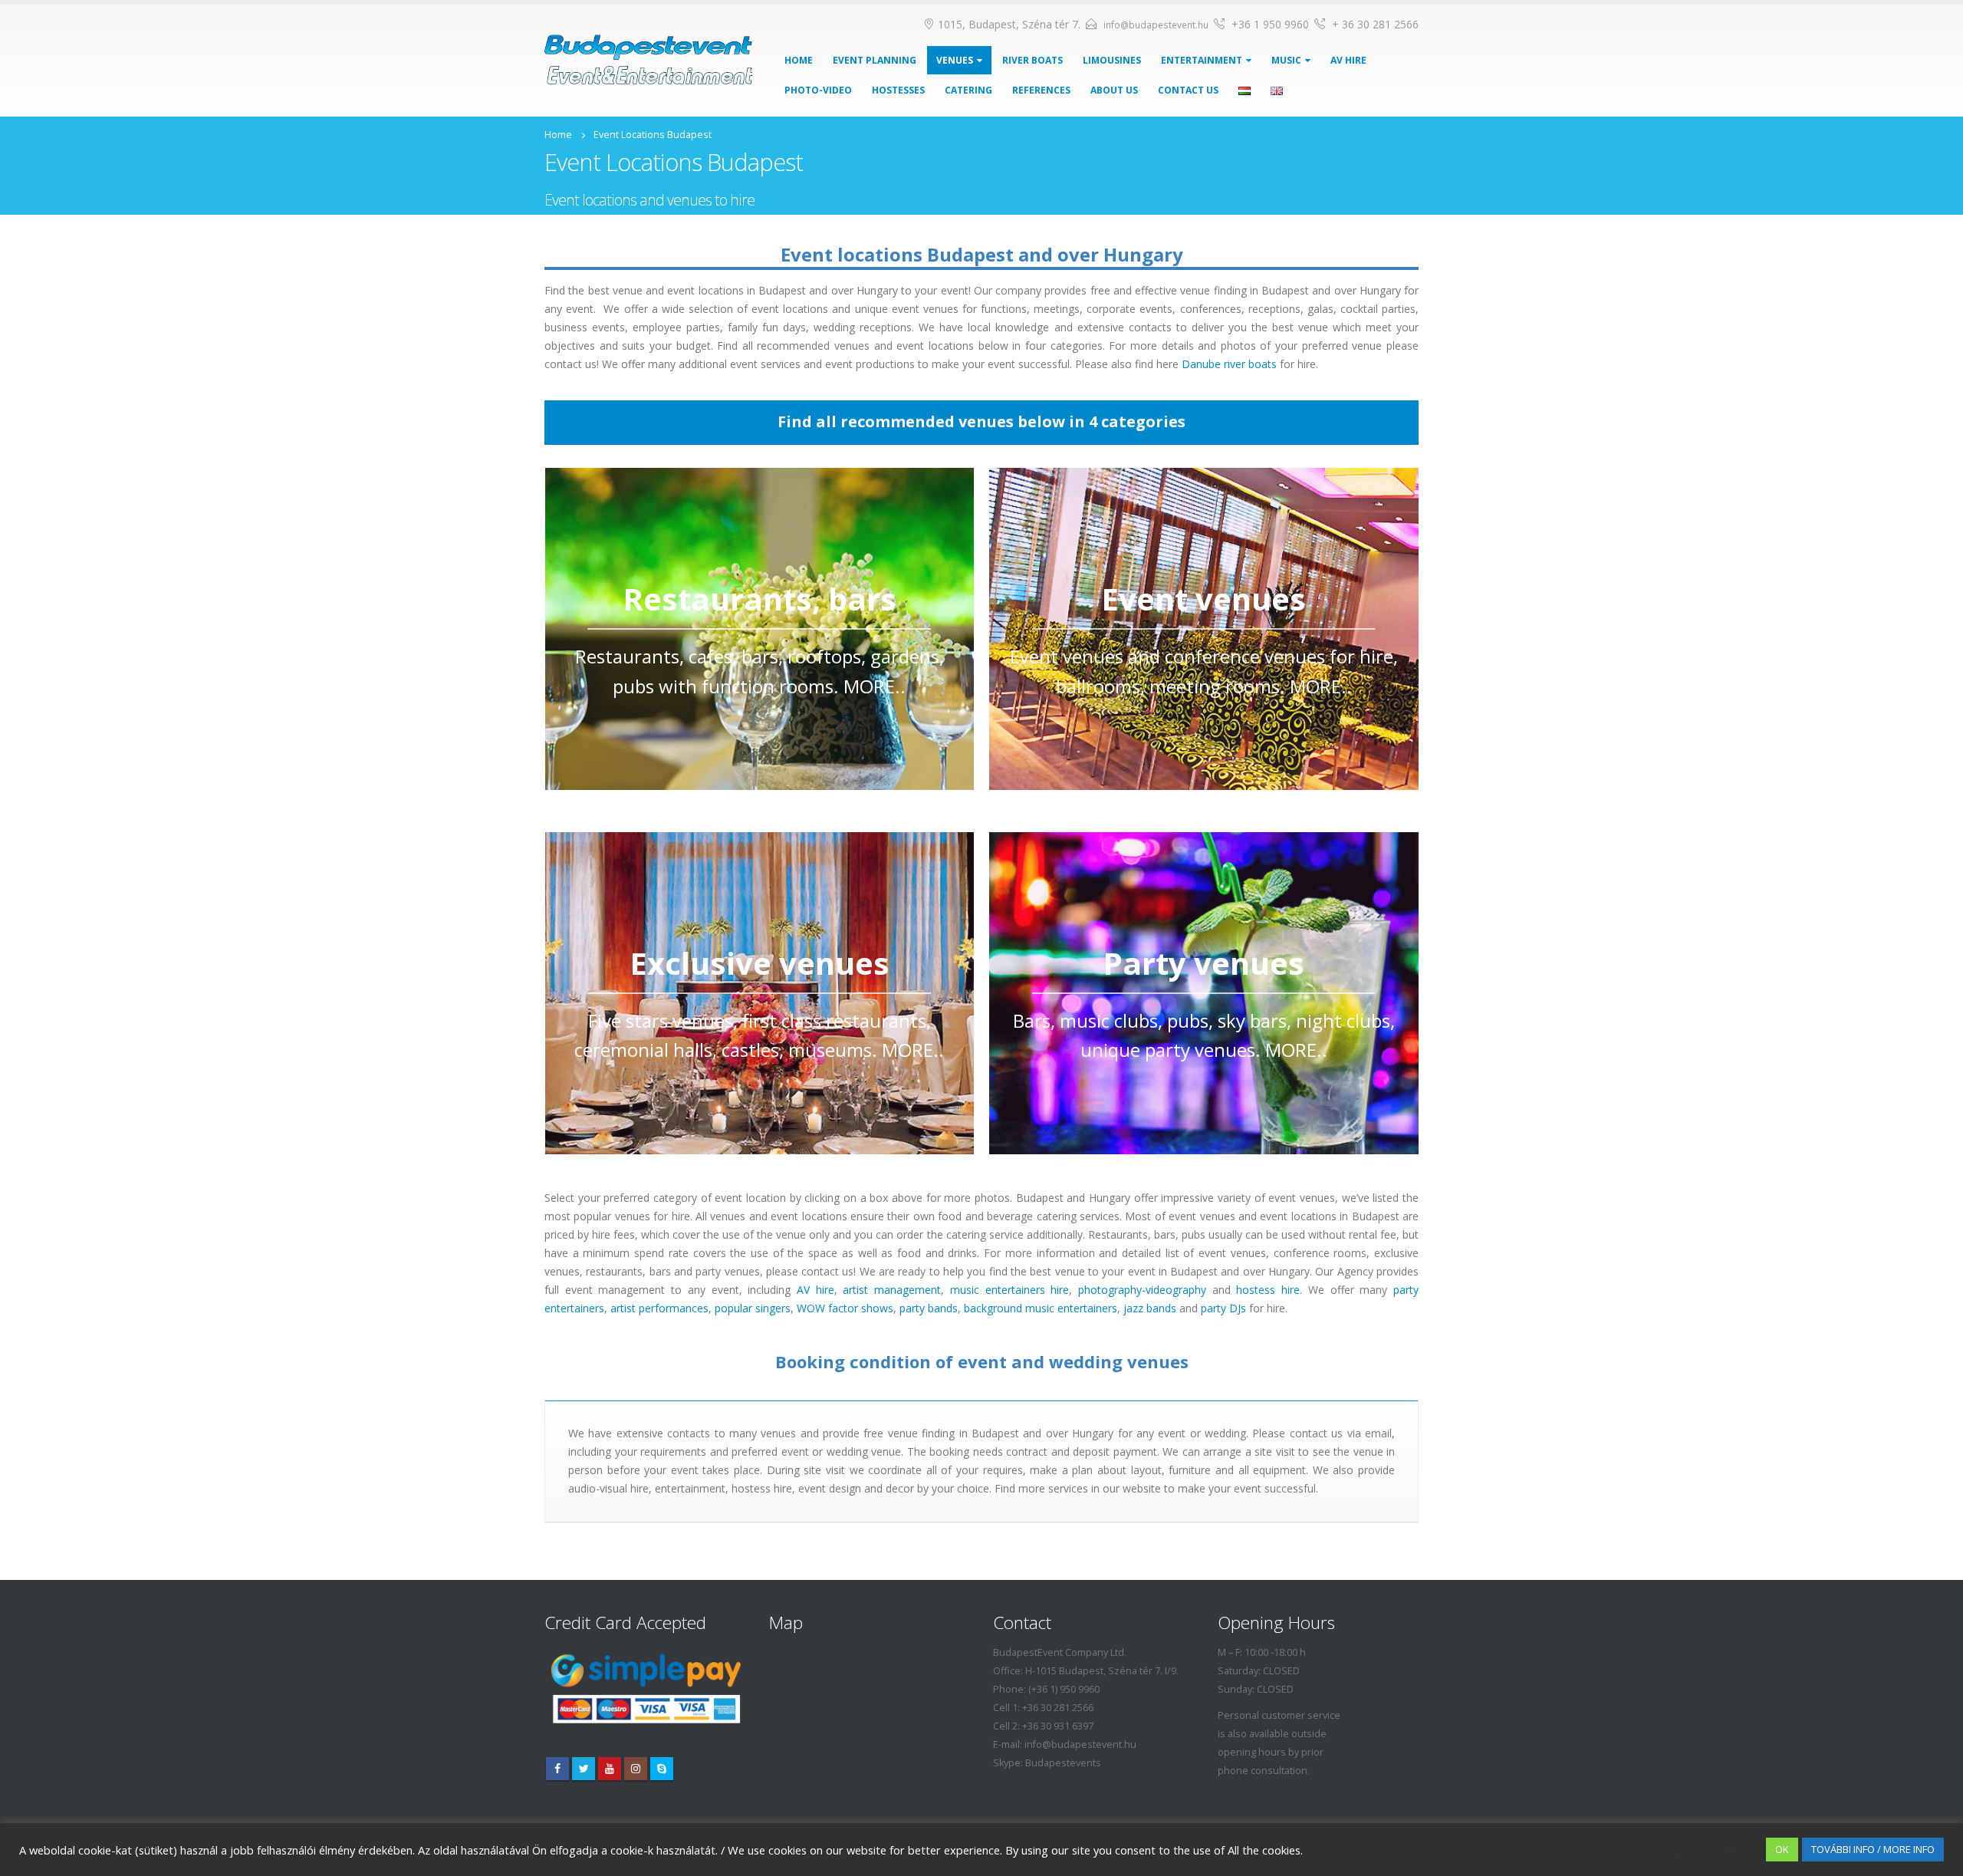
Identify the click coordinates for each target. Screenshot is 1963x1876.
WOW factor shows (845, 1308)
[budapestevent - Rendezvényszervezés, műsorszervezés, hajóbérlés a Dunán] (648, 60)
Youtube (610, 1769)
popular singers (753, 1308)
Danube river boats (1229, 364)
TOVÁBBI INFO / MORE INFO (1873, 1849)
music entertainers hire (1009, 1290)
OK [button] (1782, 1849)
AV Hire (1348, 60)
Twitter (584, 1769)
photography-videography (1142, 1290)
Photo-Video (818, 90)
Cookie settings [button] (1715, 1850)
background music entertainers (1041, 1308)
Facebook (557, 1769)
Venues (955, 60)
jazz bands (1150, 1308)
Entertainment (1202, 60)
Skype (662, 1769)
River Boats (1032, 60)
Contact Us (1188, 90)
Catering (968, 90)
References (1041, 90)
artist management (892, 1290)
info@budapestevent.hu (1156, 25)
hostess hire (1268, 1290)
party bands (929, 1308)
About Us (1114, 90)
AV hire (815, 1290)
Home (799, 60)
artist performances (659, 1308)
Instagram (636, 1769)
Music (1286, 60)
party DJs (1223, 1308)
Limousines (1112, 60)
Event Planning (875, 60)
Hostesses (898, 90)
